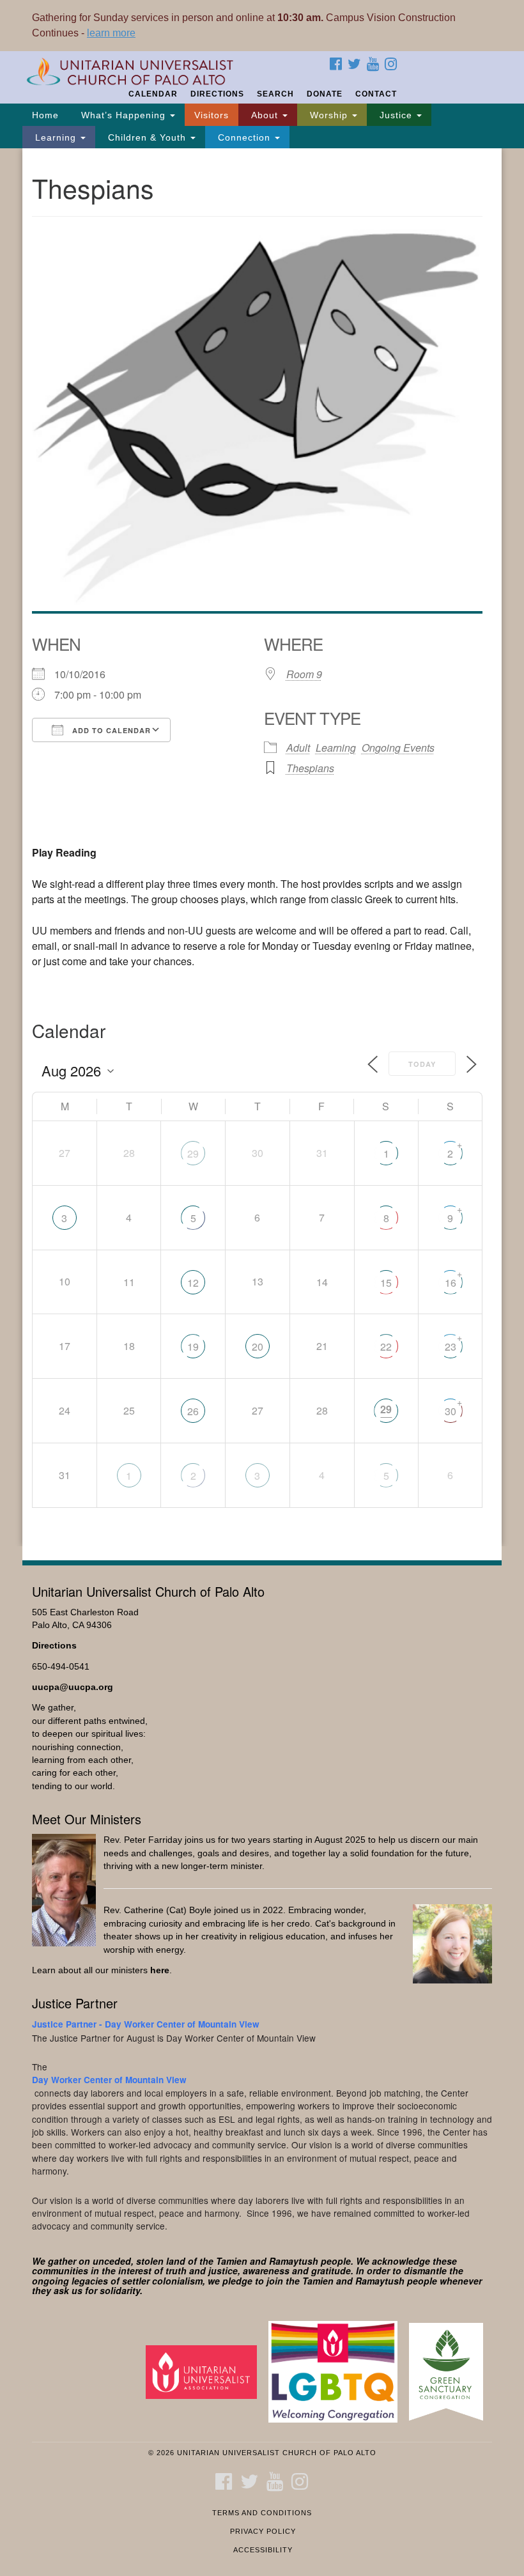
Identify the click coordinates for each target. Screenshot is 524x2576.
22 (386, 1346)
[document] (262, 847)
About (265, 115)
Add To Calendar (110, 730)
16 (451, 1283)
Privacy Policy (263, 2531)
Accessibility (263, 2550)
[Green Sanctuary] (451, 2371)
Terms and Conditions (262, 2513)
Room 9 (304, 674)
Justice (396, 115)
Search (275, 94)
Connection (244, 137)
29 (193, 1153)
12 (193, 1283)
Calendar (153, 94)
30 (451, 1411)
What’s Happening (123, 115)
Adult (298, 748)
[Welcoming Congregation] (337, 2371)
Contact (376, 94)
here (160, 1970)
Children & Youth (147, 137)
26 (193, 1411)
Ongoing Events (398, 748)
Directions (217, 94)
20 (258, 1346)
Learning (56, 137)
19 (193, 1346)
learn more (111, 33)
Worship (329, 115)
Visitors (212, 115)
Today (422, 1064)
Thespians (310, 768)
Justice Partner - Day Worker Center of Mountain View (146, 2024)
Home (45, 115)
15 (386, 1283)
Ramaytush (294, 2261)
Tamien (232, 2261)
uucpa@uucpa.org (73, 1687)
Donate (325, 94)
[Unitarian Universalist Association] (206, 2371)
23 (451, 1346)
